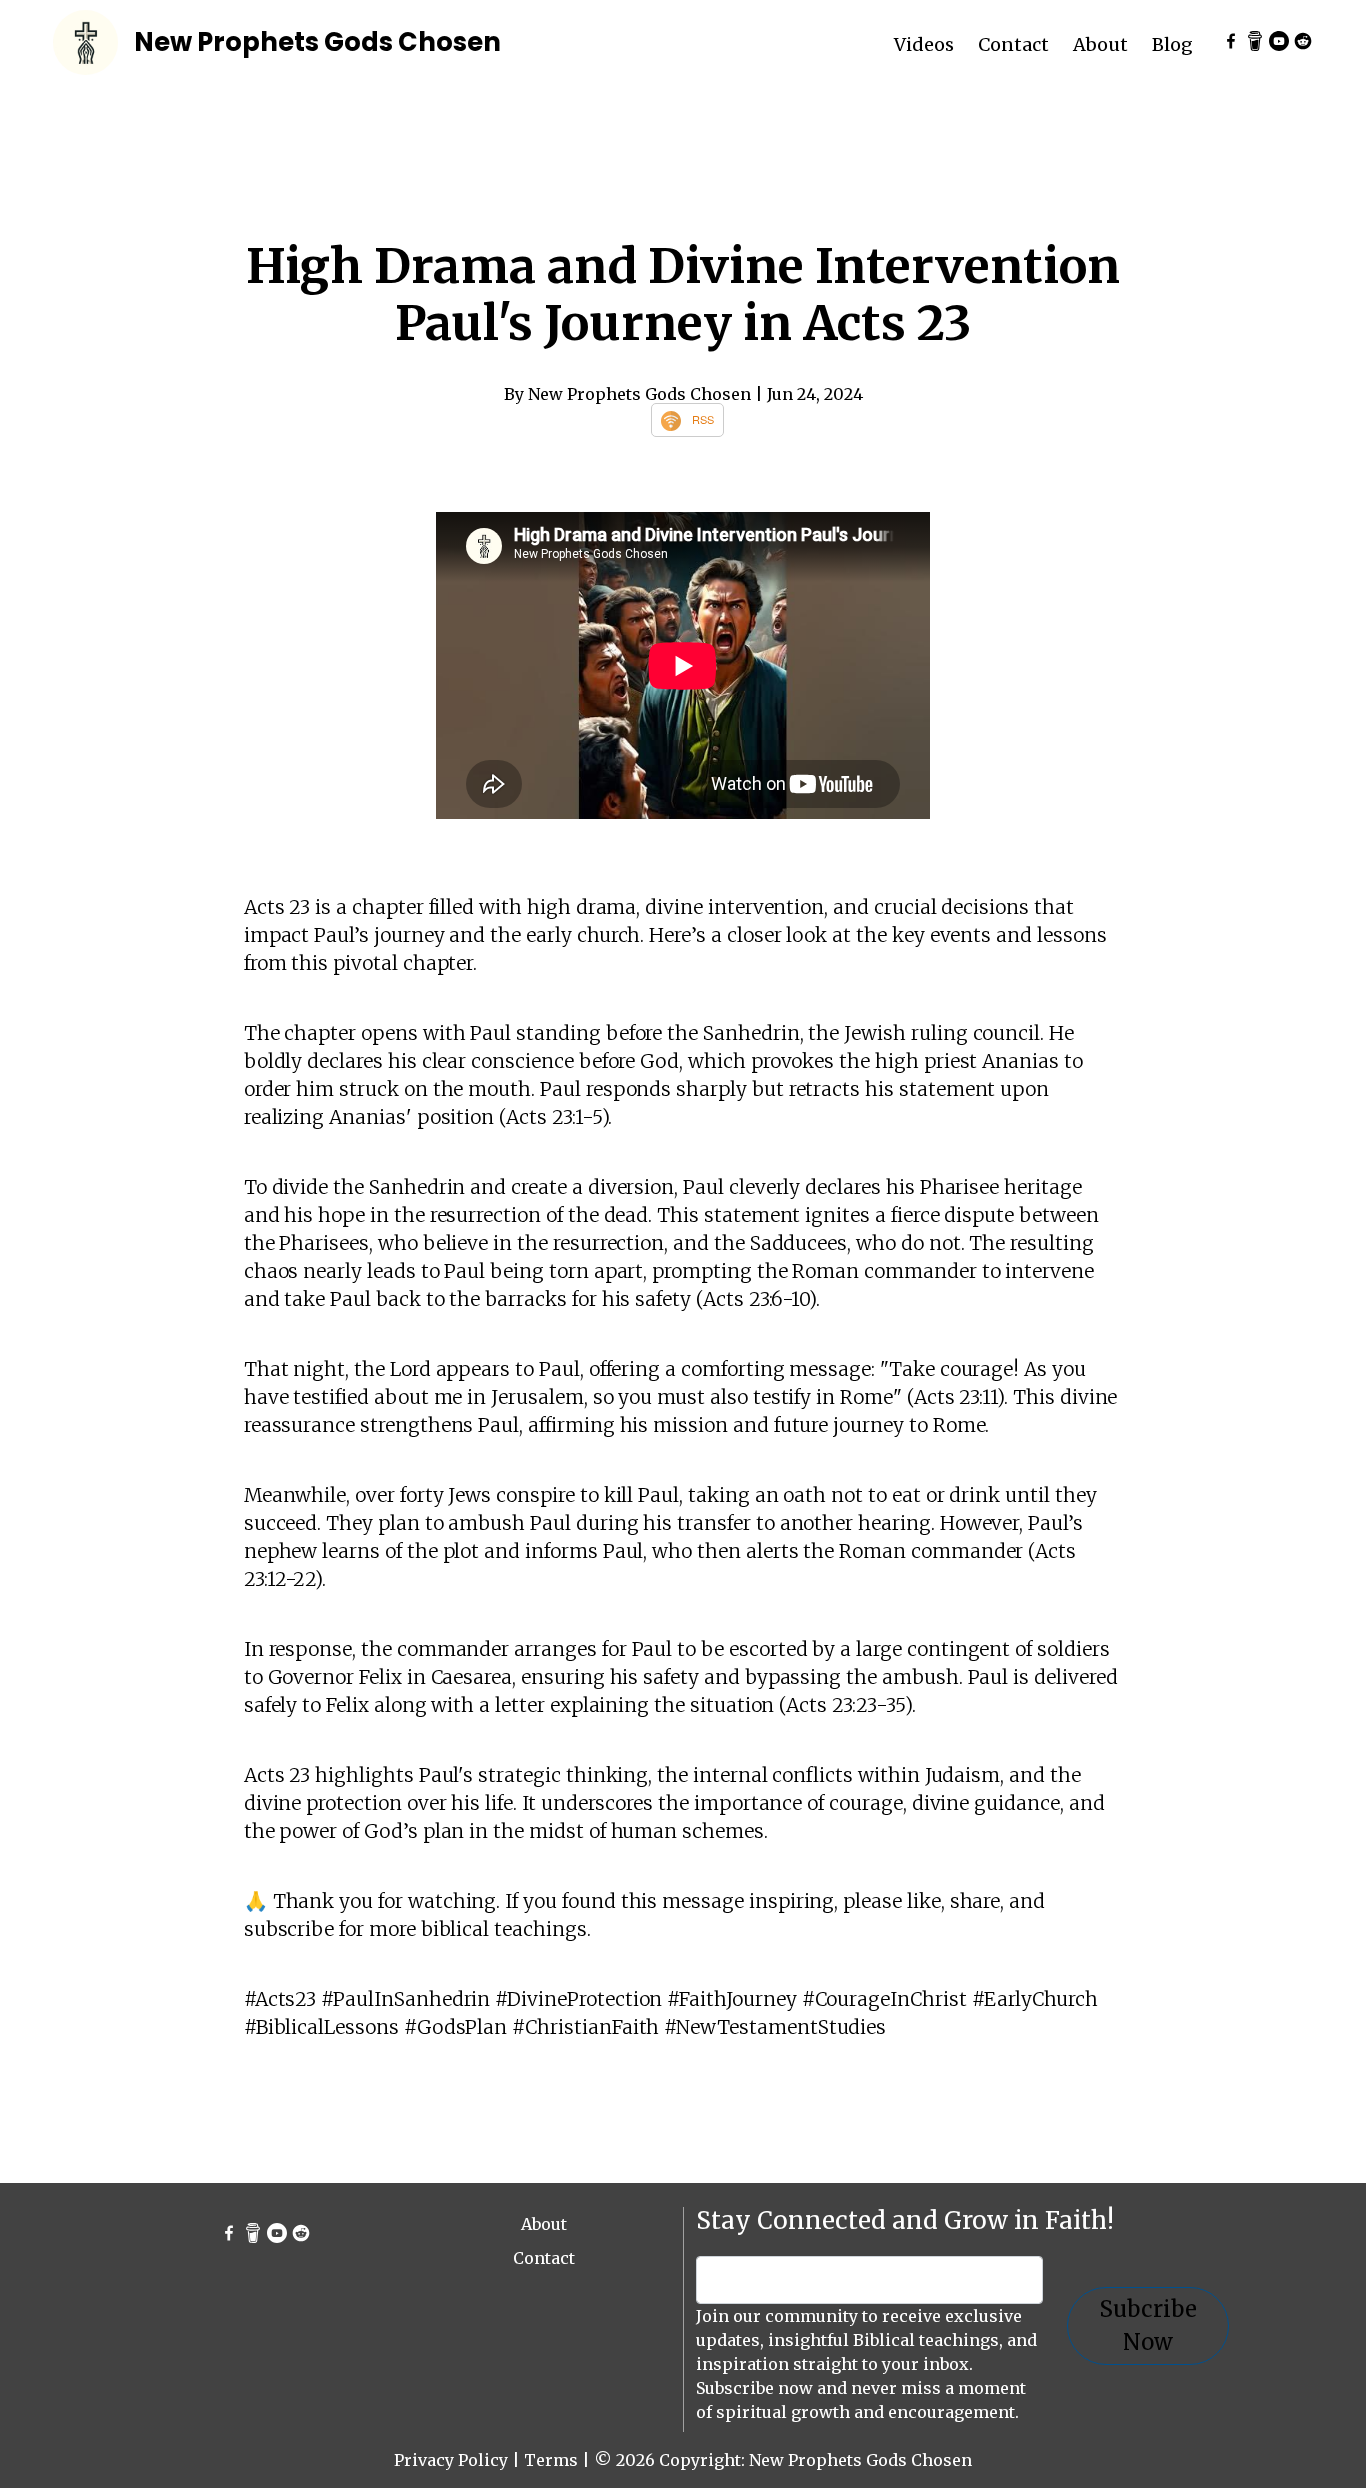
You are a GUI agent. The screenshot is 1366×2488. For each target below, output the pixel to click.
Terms (551, 2460)
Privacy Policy (451, 2460)
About (1100, 44)
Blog (1172, 44)
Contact (1013, 44)
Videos (924, 44)
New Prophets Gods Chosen (317, 42)
